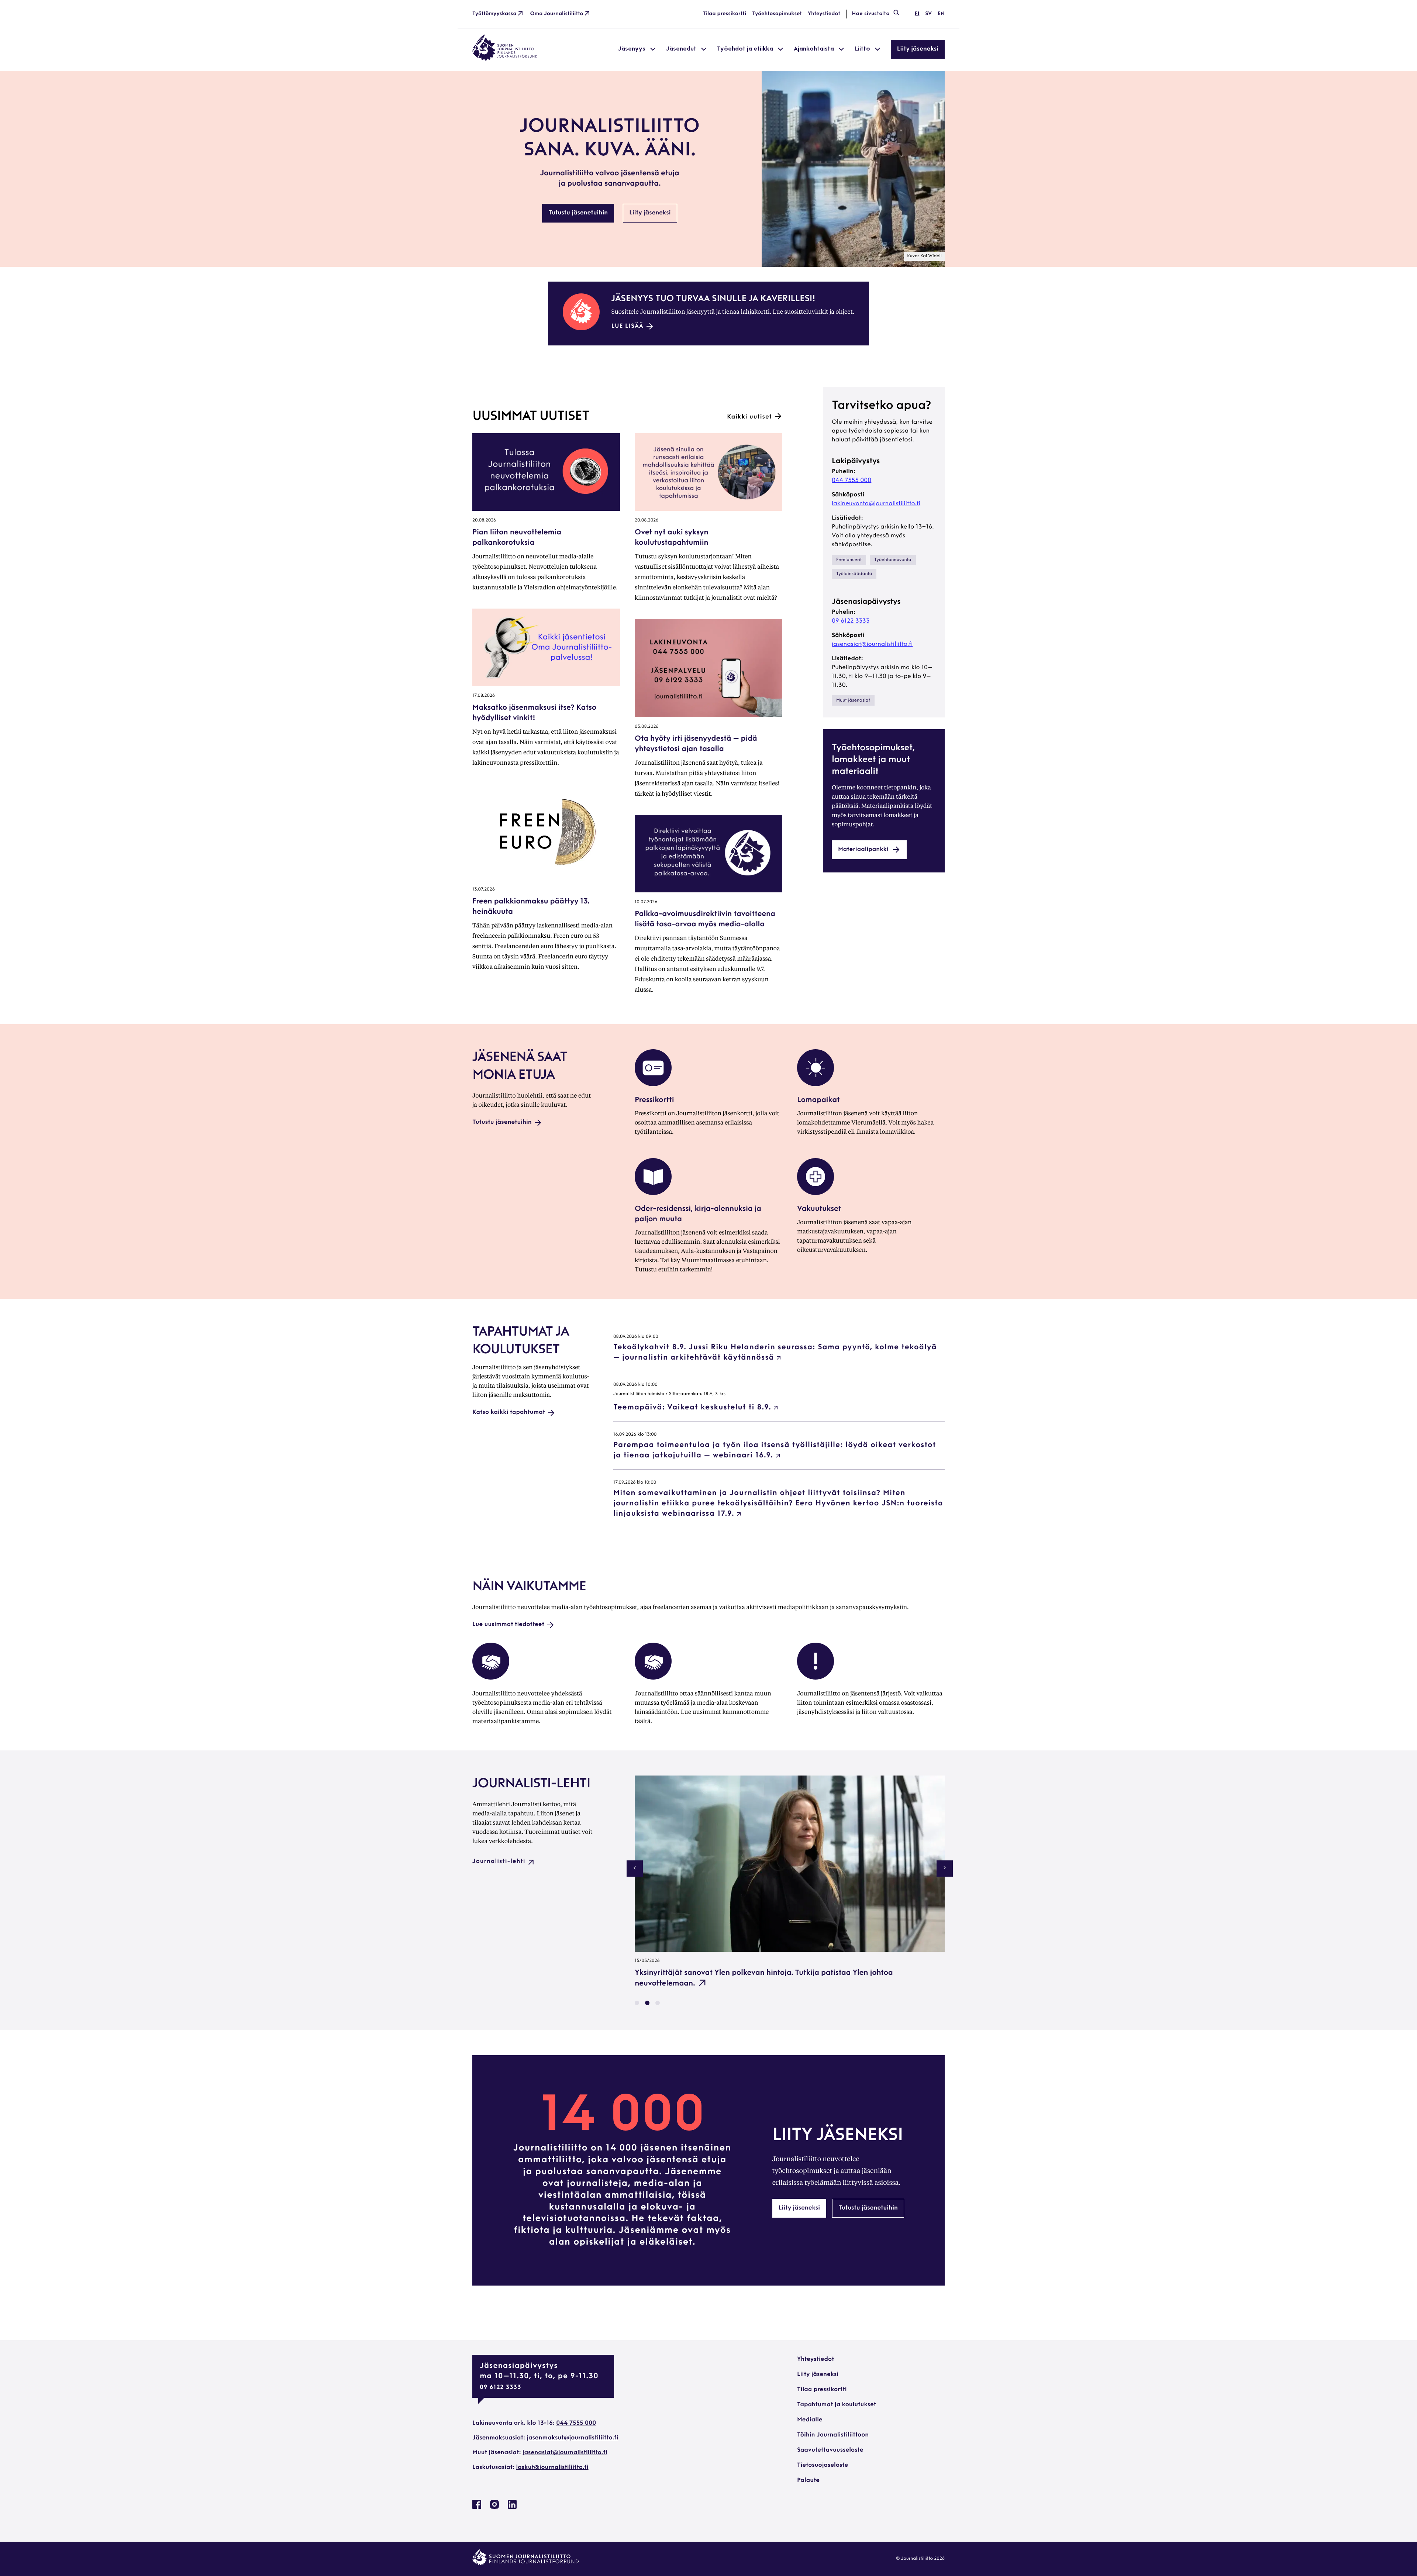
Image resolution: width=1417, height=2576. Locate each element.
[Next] (945, 1869)
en (941, 14)
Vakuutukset (819, 1209)
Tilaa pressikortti (725, 14)
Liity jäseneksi (918, 49)
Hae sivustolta (871, 14)
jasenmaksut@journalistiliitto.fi (572, 2438)
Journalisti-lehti (499, 1862)
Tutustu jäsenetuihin (578, 213)
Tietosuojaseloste (823, 2465)
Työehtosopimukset (777, 14)
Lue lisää (628, 326)
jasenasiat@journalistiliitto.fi (872, 644)
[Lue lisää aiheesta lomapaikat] (816, 1085)
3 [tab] (658, 2003)
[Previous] (635, 1869)
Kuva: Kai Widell (924, 256)
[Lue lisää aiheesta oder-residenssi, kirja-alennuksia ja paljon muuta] (653, 1194)
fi (917, 14)
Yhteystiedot (824, 14)
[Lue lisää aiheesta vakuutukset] (816, 1194)
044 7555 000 (851, 481)
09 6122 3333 (851, 621)
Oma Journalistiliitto (557, 14)
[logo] (505, 59)
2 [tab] (647, 2003)
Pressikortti (654, 1100)
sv (928, 14)
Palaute (808, 2480)
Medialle (810, 2420)
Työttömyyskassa (494, 14)
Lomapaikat (818, 1100)
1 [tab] (637, 2003)
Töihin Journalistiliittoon (833, 2435)
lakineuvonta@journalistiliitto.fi (876, 504)
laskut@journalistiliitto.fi (552, 2467)
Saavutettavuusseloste (830, 2450)
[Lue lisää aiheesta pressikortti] (653, 1085)
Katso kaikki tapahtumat (509, 1412)
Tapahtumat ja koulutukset (837, 2405)
